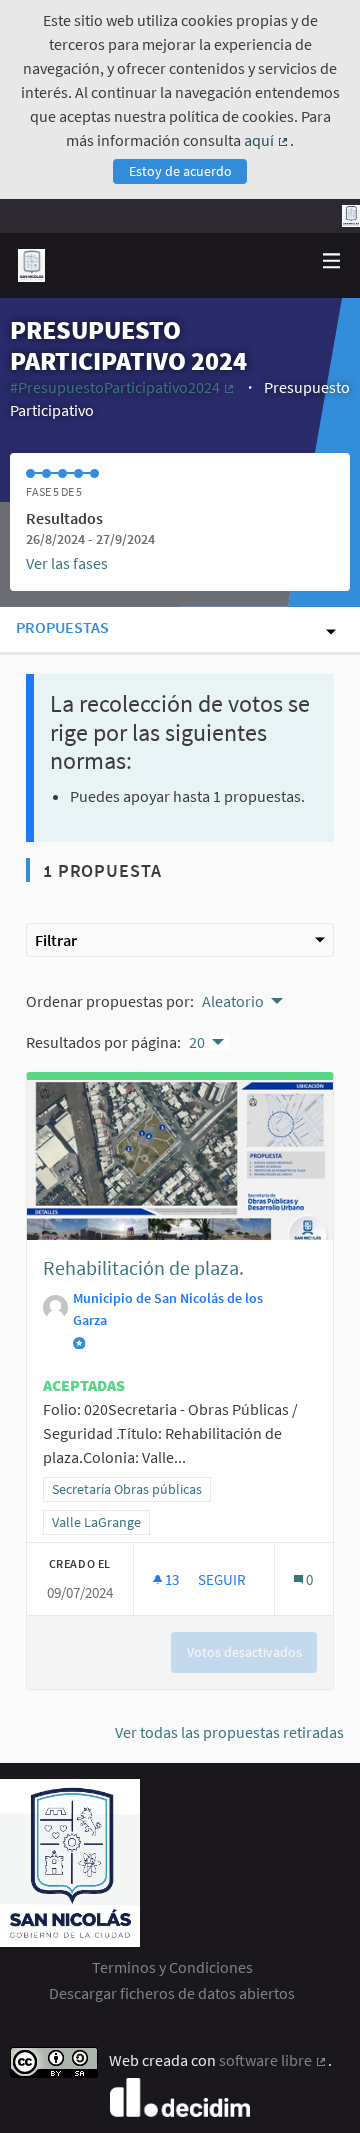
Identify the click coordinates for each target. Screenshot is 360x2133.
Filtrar (56, 940)
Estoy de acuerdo (180, 171)
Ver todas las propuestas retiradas (229, 1732)
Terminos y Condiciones (172, 1967)
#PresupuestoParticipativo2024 (123, 387)
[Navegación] (332, 261)
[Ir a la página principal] (31, 265)
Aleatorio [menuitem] (233, 1001)
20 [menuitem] (197, 1042)
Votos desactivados (244, 1652)
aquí (267, 140)
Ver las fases (67, 563)
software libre (273, 2060)
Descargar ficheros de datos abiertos (172, 1993)
